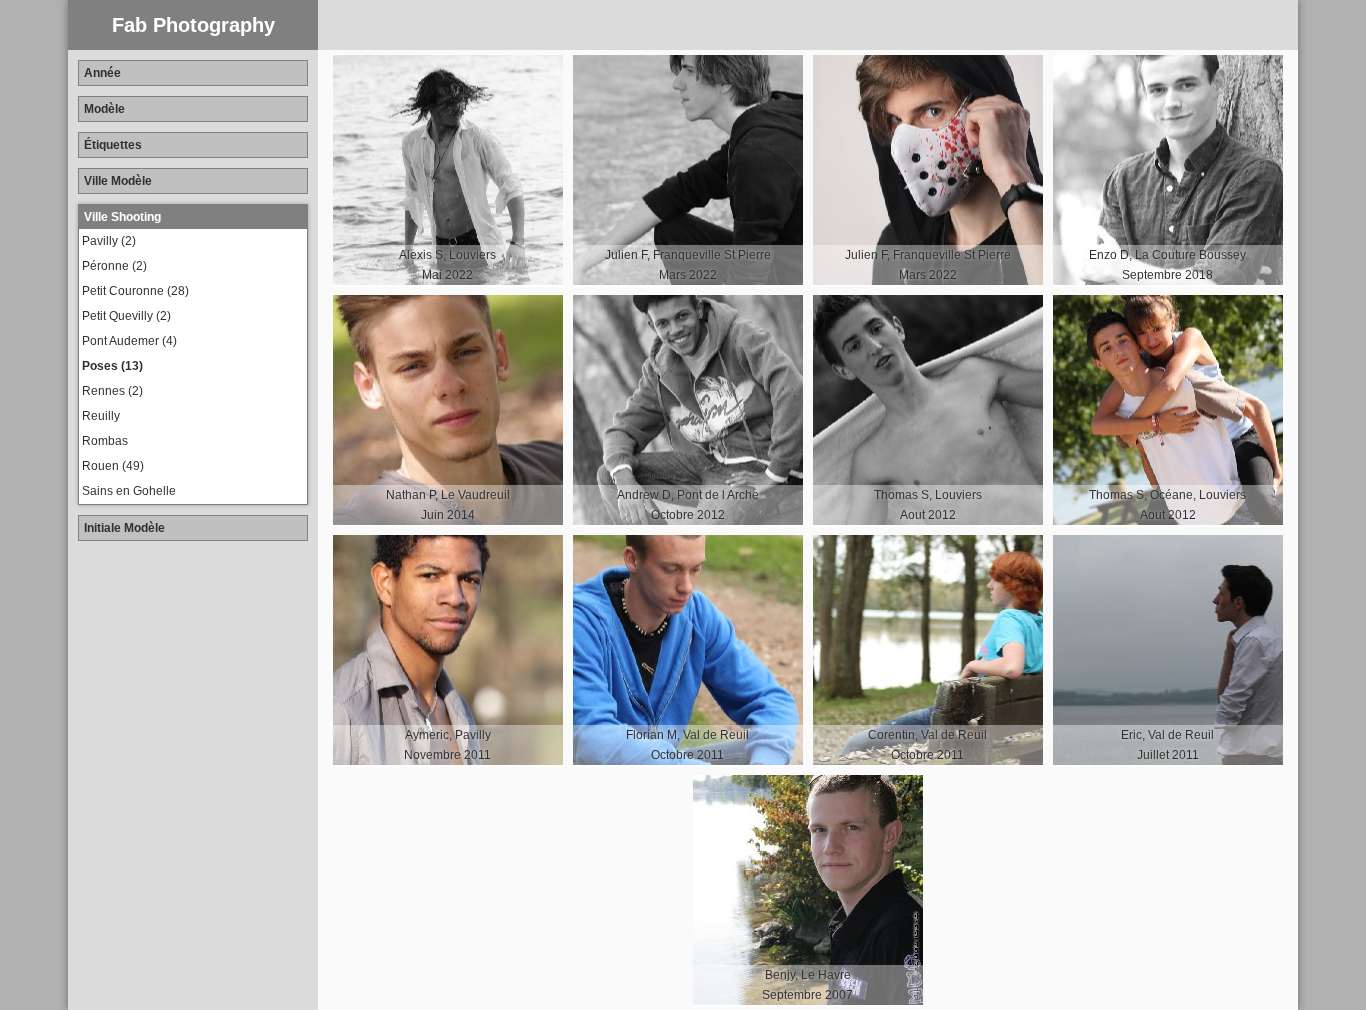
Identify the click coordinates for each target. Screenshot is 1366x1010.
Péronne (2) (114, 266)
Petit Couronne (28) (135, 291)
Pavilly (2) (109, 241)
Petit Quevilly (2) (126, 316)
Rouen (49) (113, 466)
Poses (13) (112, 366)
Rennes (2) (112, 391)
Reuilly (101, 416)
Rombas (105, 441)
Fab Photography (193, 25)
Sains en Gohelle (129, 491)
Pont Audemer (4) (129, 341)
